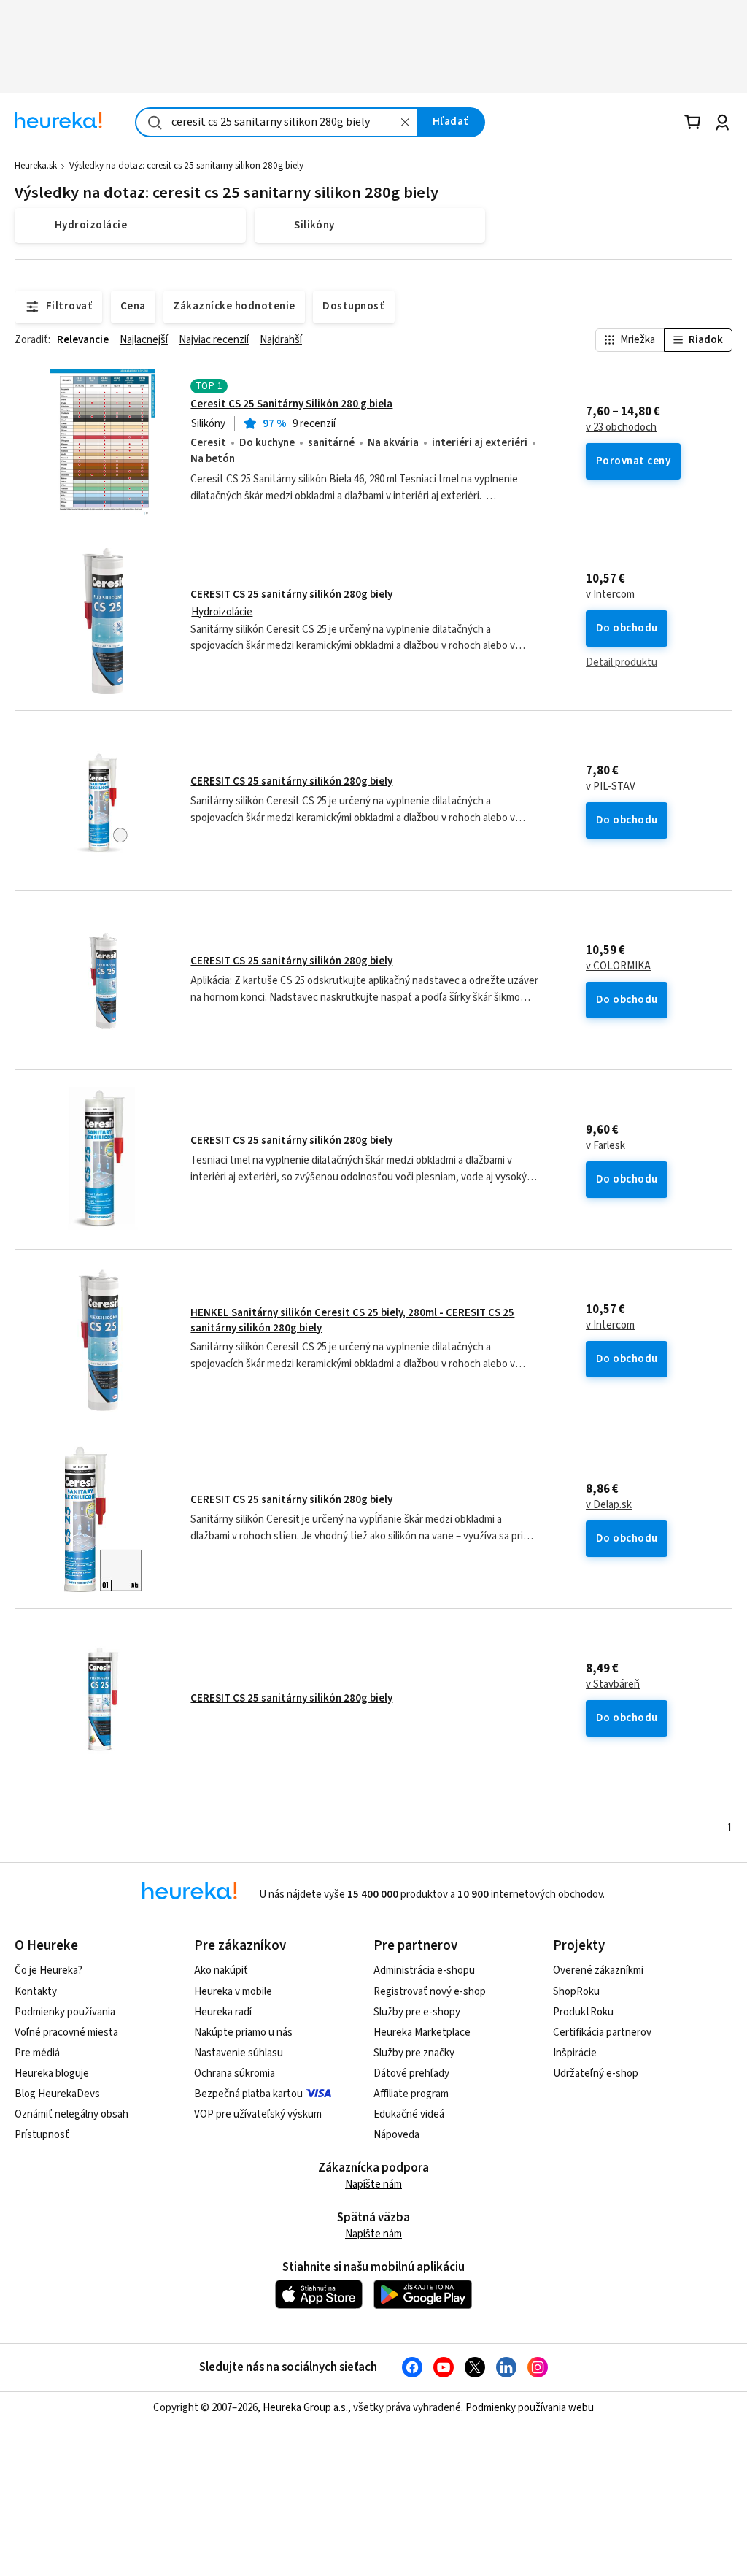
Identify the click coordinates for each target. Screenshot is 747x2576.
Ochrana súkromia (235, 2073)
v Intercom (610, 595)
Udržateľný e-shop (596, 2073)
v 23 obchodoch (621, 428)
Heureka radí (223, 2012)
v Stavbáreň (613, 1685)
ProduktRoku (583, 2012)
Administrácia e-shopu (424, 1971)
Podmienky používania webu (530, 2408)
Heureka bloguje (52, 2073)
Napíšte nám (373, 2184)
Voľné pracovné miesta (66, 2033)
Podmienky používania (65, 2012)
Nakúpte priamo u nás (243, 2033)
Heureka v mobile (233, 1992)
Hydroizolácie (222, 612)
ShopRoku (576, 1992)
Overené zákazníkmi (598, 1971)
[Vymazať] (406, 122)
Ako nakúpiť (221, 1971)
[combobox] (277, 122)
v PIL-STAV (611, 787)
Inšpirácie (575, 2053)
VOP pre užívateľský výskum (258, 2114)
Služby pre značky (414, 2053)
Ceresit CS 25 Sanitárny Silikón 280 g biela (291, 404)
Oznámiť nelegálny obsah (71, 2114)
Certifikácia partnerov (602, 2033)
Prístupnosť (42, 2135)
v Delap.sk (609, 1505)
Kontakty (36, 1992)
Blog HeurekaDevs (57, 2094)
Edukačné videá (409, 2114)
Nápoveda (396, 2135)
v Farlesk (605, 1146)
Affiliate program (411, 2094)
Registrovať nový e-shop (430, 1992)
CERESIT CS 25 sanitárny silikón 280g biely (291, 595)
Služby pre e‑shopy (417, 2012)
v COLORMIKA (618, 966)
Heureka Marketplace (422, 2033)
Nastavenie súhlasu (239, 2053)
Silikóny (208, 424)
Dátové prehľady (411, 2073)
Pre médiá (37, 2053)
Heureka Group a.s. (305, 2408)
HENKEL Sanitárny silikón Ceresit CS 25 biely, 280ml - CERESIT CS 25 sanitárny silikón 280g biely (352, 1320)
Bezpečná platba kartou (248, 2094)
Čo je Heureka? (49, 1971)
